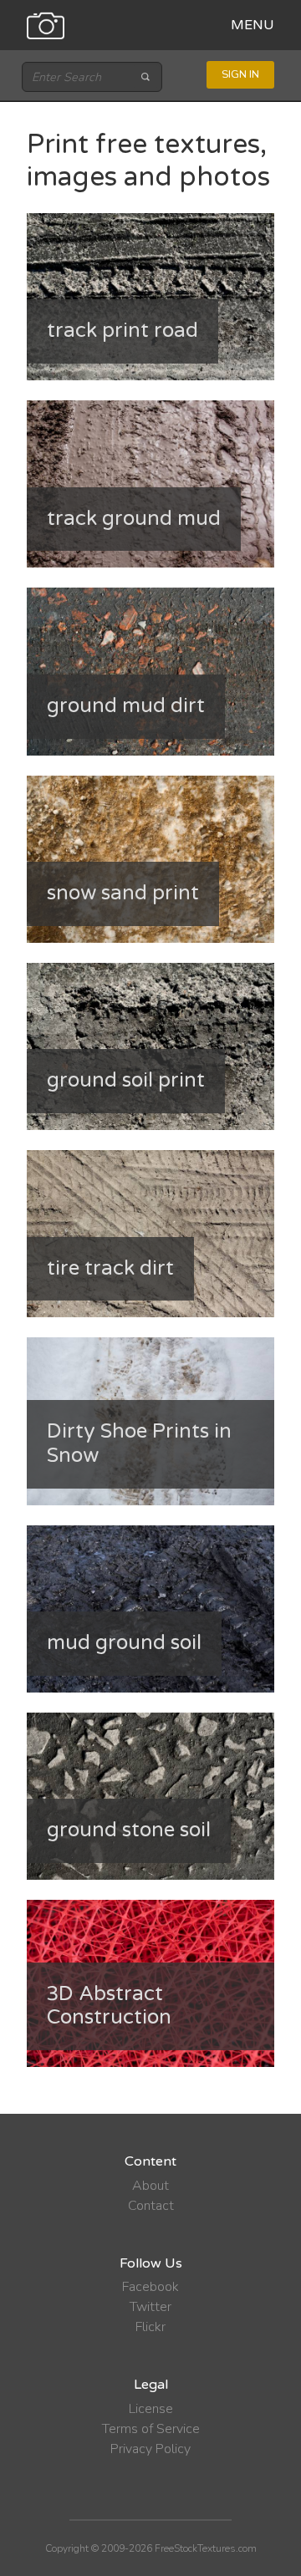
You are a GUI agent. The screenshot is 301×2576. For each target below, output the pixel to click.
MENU (253, 25)
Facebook (150, 2287)
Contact (151, 2206)
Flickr (150, 2327)
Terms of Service (151, 2429)
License (151, 2409)
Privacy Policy (150, 2449)
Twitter (150, 2307)
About (150, 2186)
